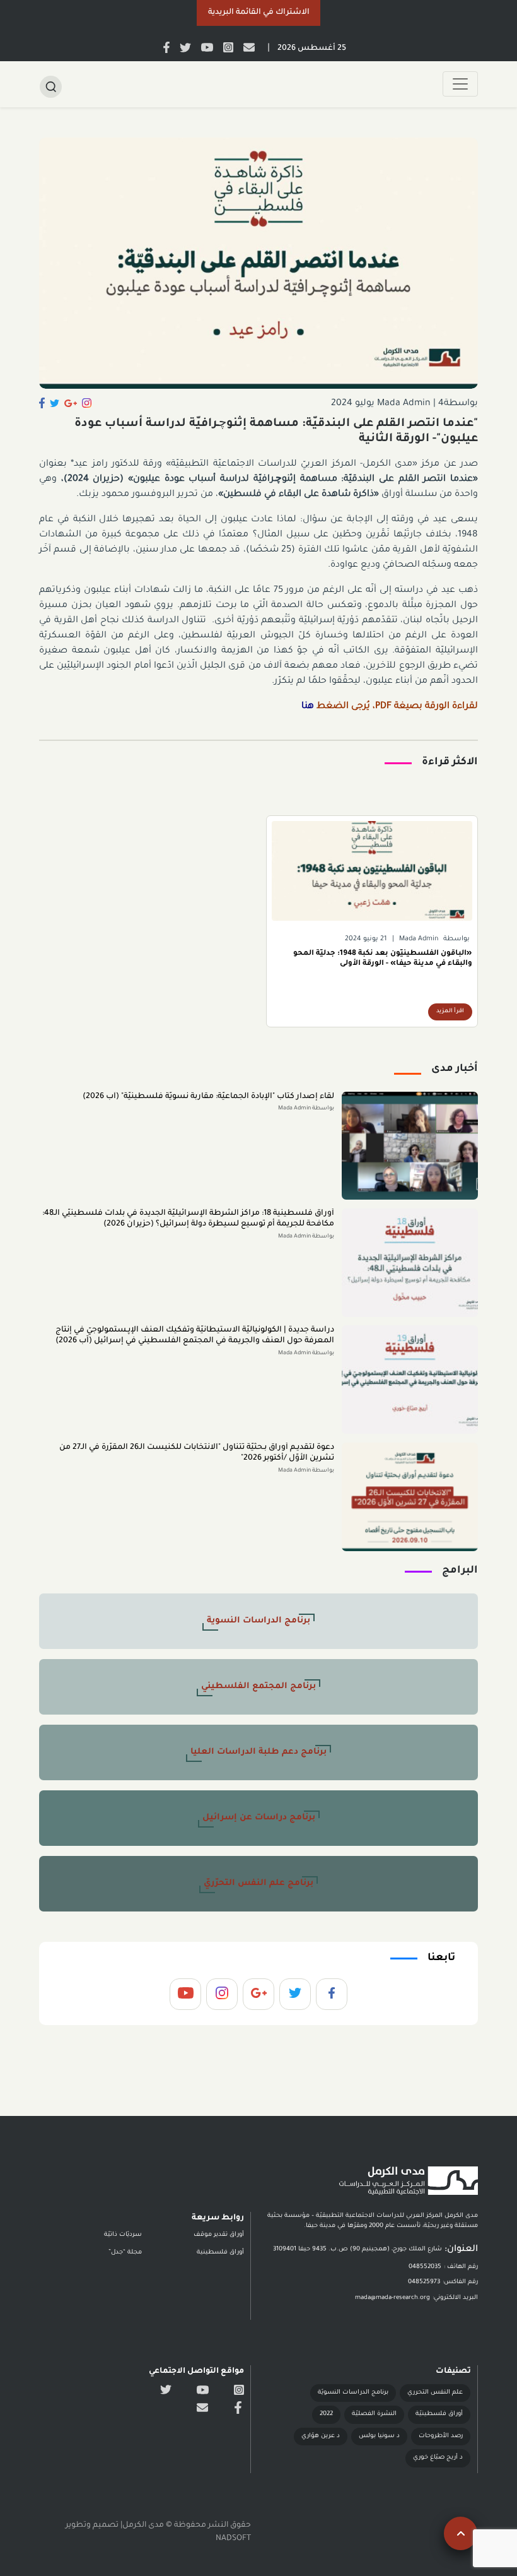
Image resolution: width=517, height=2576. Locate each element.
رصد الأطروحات (441, 2436)
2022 (326, 2414)
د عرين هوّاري (321, 2436)
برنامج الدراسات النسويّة (353, 2393)
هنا (308, 707)
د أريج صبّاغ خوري (438, 2458)
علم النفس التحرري (435, 2393)
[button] (258, 13)
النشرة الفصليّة (374, 2414)
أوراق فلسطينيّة (439, 2414)
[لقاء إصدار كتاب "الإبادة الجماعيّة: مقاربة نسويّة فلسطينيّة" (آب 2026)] (410, 1146)
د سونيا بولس (379, 2436)
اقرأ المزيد (450, 1012)
